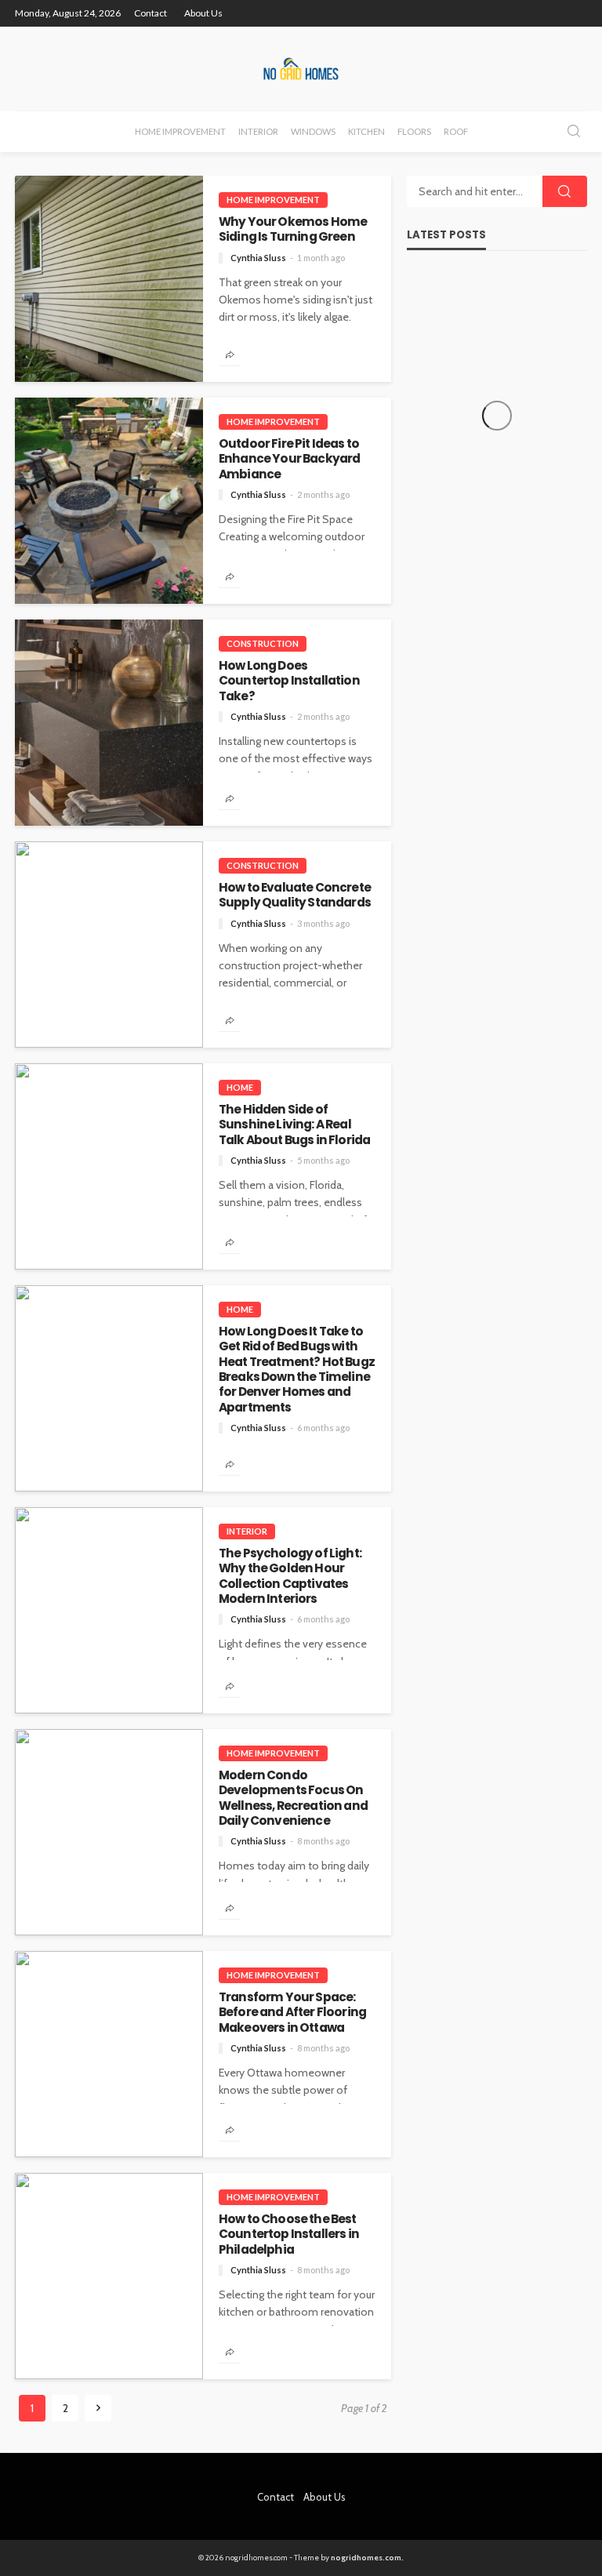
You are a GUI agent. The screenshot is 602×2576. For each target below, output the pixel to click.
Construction (263, 643)
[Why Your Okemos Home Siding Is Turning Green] (109, 279)
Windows (313, 131)
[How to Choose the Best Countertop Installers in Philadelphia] (109, 2276)
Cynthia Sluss (258, 258)
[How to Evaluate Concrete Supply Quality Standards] (109, 945)
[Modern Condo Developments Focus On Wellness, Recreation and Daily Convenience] (109, 1832)
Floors (414, 131)
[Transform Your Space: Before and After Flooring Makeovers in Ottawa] (109, 2054)
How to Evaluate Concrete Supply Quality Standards (295, 895)
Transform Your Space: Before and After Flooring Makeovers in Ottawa (292, 2012)
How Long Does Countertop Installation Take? (289, 681)
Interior (258, 131)
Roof (456, 131)
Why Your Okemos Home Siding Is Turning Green (293, 229)
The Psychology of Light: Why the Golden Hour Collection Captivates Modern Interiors (290, 1576)
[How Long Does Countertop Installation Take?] (109, 723)
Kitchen (366, 131)
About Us (203, 13)
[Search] (574, 132)
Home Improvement (180, 131)
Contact (150, 13)
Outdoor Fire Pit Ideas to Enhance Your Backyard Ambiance (289, 459)
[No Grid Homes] (301, 69)
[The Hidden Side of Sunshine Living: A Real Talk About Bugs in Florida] (109, 1166)
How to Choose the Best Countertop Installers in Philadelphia (289, 2234)
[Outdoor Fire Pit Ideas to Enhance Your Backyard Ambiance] (109, 501)
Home (240, 1087)
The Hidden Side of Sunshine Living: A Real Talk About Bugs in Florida (294, 1125)
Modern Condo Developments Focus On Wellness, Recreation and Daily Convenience (293, 1798)
